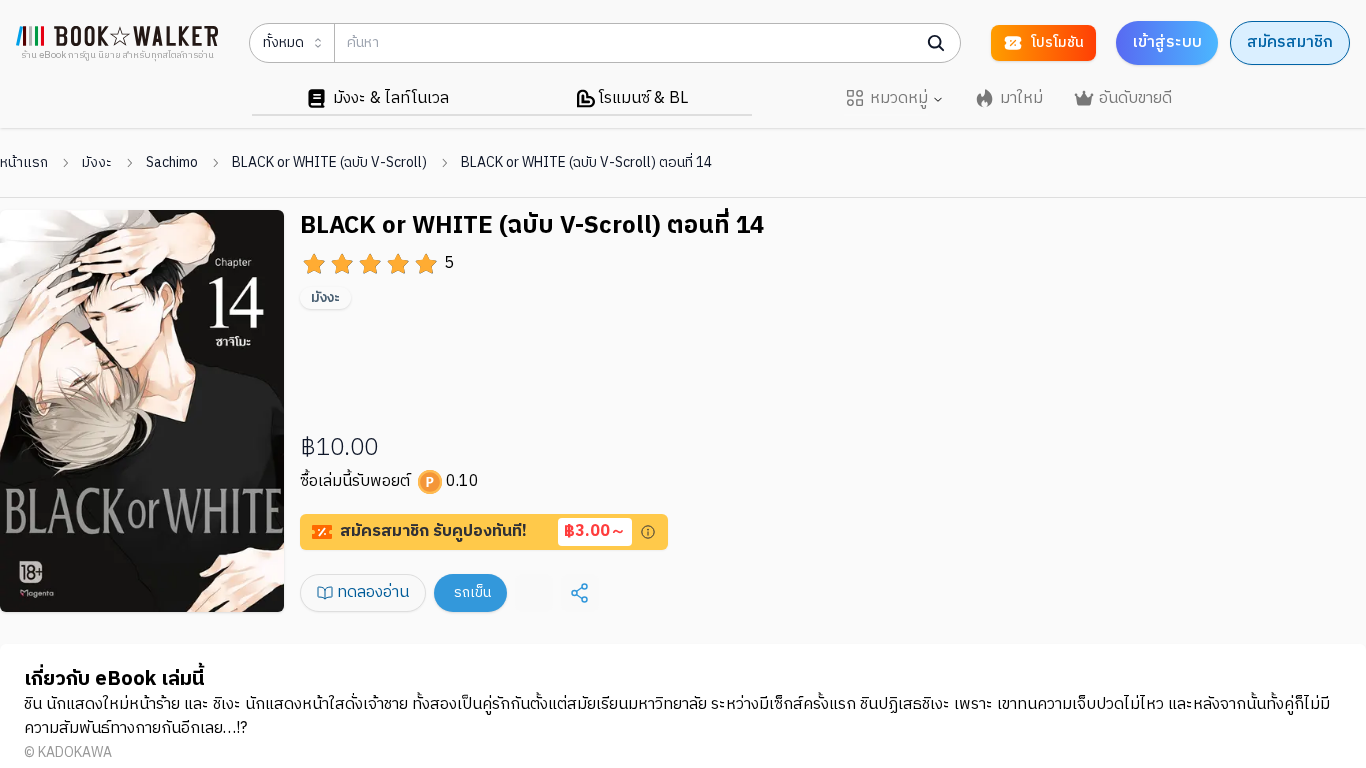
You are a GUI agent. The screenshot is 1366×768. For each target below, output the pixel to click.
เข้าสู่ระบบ (1167, 42)
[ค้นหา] (936, 43)
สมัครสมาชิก (1290, 42)
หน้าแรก (24, 163)
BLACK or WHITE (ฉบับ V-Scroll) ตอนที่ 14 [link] (586, 163)
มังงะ (97, 163)
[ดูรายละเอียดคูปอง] (648, 532)
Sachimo (172, 163)
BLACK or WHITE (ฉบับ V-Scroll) (329, 163)
